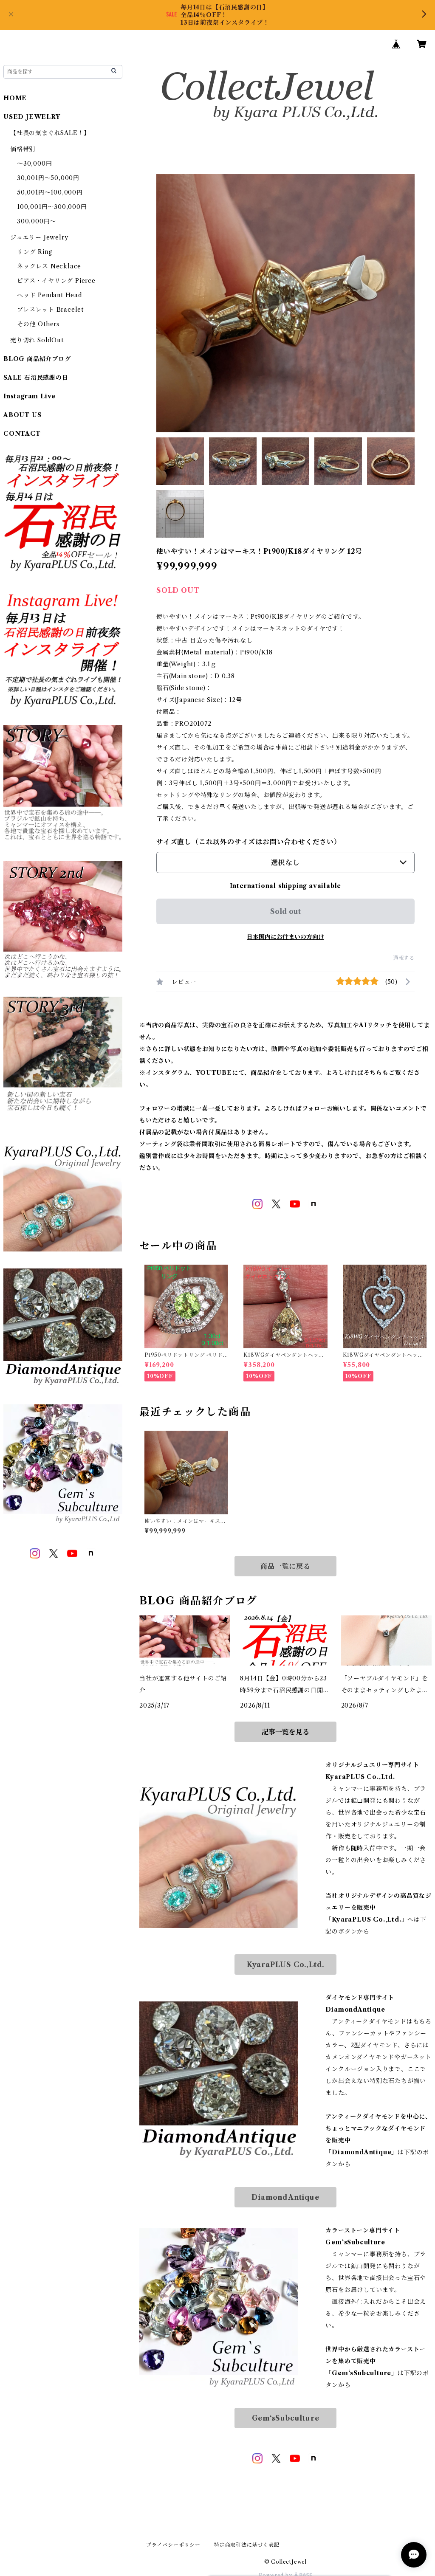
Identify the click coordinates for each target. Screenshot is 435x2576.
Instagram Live (30, 396)
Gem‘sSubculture (286, 2418)
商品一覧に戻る (285, 1566)
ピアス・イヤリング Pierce (56, 281)
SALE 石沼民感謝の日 (36, 378)
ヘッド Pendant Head (49, 295)
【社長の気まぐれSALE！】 (50, 133)
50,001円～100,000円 (50, 192)
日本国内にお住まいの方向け (285, 937)
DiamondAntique (285, 2197)
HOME (15, 98)
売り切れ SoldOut (37, 340)
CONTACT (22, 434)
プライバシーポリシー (173, 2545)
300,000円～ (37, 221)
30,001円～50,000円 (48, 178)
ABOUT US (22, 415)
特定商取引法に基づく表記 (247, 2545)
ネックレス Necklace (49, 266)
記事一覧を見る (285, 1732)
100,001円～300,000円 (52, 207)
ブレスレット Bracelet (50, 310)
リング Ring (34, 252)
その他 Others (38, 324)
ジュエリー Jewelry (39, 237)
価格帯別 (23, 149)
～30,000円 (34, 163)
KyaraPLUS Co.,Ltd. (285, 1964)
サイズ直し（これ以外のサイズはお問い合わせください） (249, 842)
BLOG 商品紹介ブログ (37, 359)
